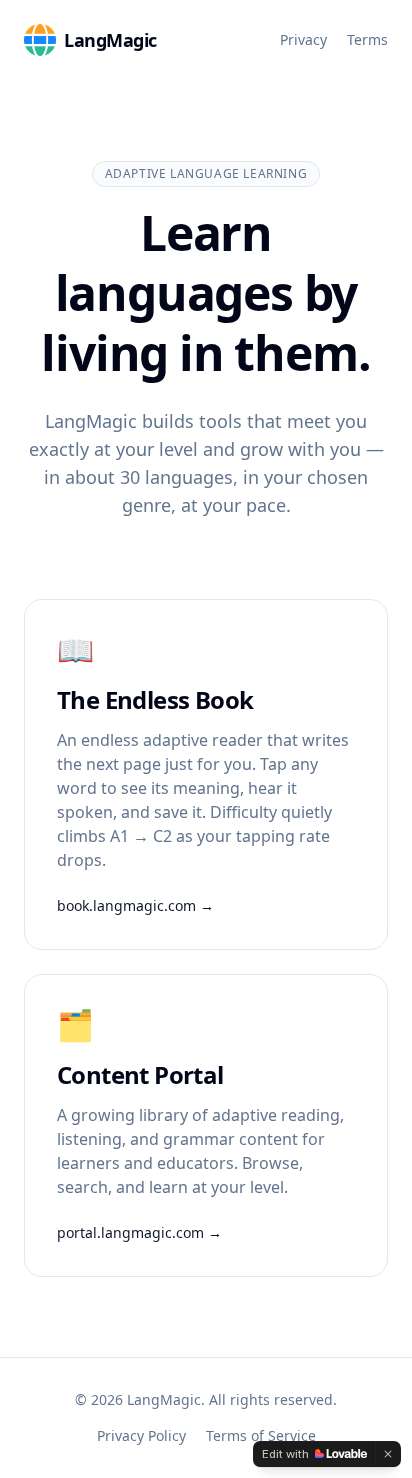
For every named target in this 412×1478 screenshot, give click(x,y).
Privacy (303, 39)
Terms (367, 39)
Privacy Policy (141, 1435)
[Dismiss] (388, 1454)
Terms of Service (261, 1435)
